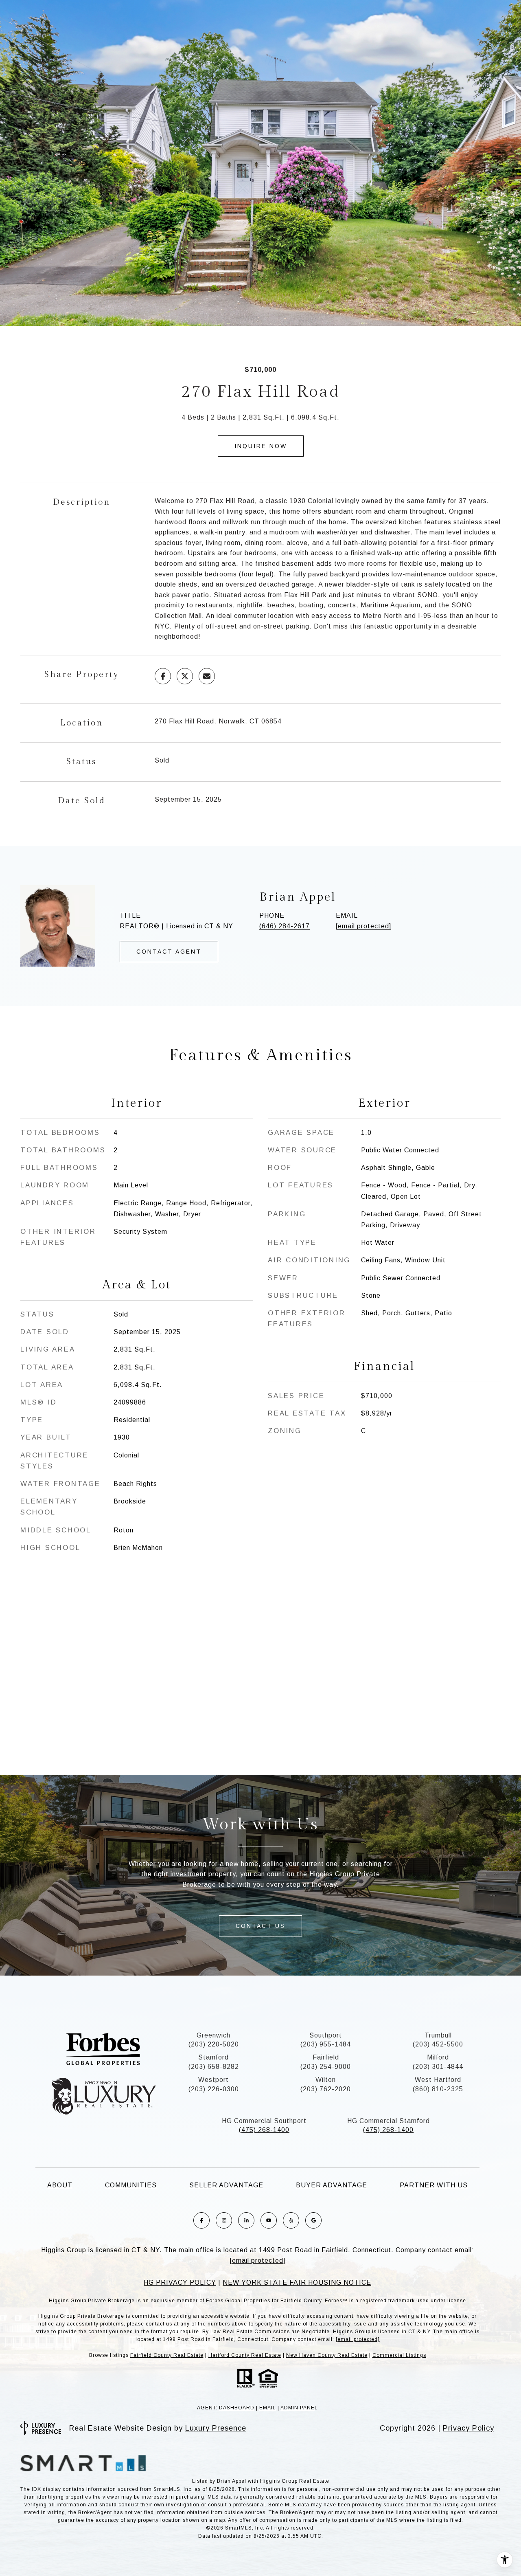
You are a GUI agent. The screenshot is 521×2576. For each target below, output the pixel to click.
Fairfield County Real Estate (167, 2355)
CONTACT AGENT (169, 952)
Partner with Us (434, 2185)
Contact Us (260, 1926)
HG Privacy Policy (180, 2283)
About (60, 2185)
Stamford (213, 2057)
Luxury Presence (216, 2428)
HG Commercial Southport (264, 2121)
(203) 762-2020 (326, 2089)
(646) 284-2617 (285, 926)
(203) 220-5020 (214, 2044)
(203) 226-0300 (214, 2089)
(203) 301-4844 (438, 2067)
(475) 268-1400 (264, 2130)
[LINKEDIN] (246, 2220)
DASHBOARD (237, 2408)
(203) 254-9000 (326, 2067)
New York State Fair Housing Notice (297, 2283)
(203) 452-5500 (438, 2044)
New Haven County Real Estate (327, 2355)
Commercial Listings (399, 2355)
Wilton (326, 2080)
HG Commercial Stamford (389, 2121)
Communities (131, 2185)
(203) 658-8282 (214, 2067)
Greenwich (213, 2035)
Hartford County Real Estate (245, 2355)
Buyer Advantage (332, 2185)
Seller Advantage (226, 2185)
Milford (438, 2057)
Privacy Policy (468, 2428)
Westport (213, 2080)
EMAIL (268, 2408)
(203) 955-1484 (326, 2044)
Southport (326, 2035)
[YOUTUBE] (269, 2220)
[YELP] (291, 2220)
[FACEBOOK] (201, 2220)
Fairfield (326, 2057)
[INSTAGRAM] (224, 2220)
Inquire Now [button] (261, 446)
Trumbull (438, 2035)
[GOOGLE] (313, 2220)
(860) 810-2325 (438, 2089)
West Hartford (438, 2080)
